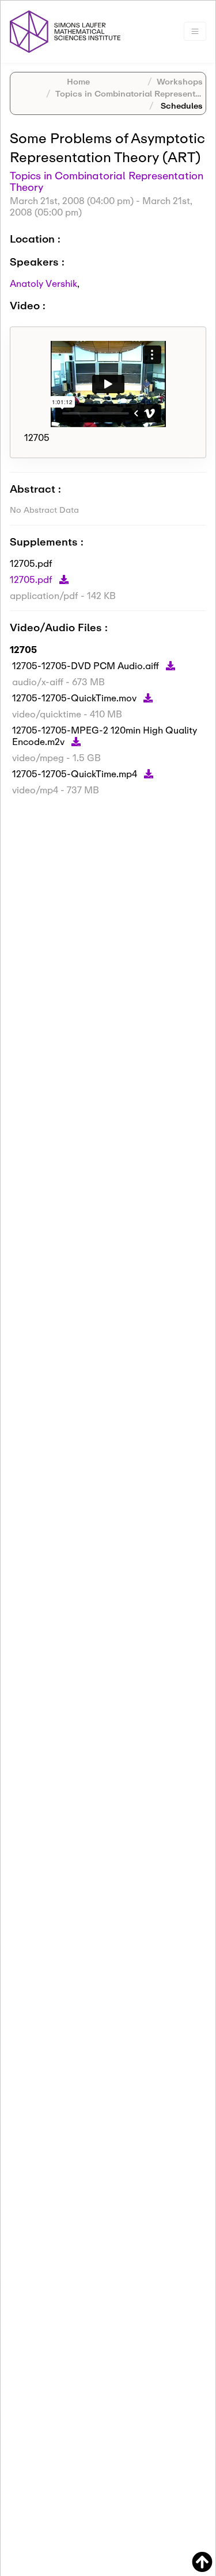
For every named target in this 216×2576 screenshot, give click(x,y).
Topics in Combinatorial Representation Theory (107, 181)
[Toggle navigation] (195, 31)
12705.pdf (32, 579)
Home (78, 81)
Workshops (180, 81)
